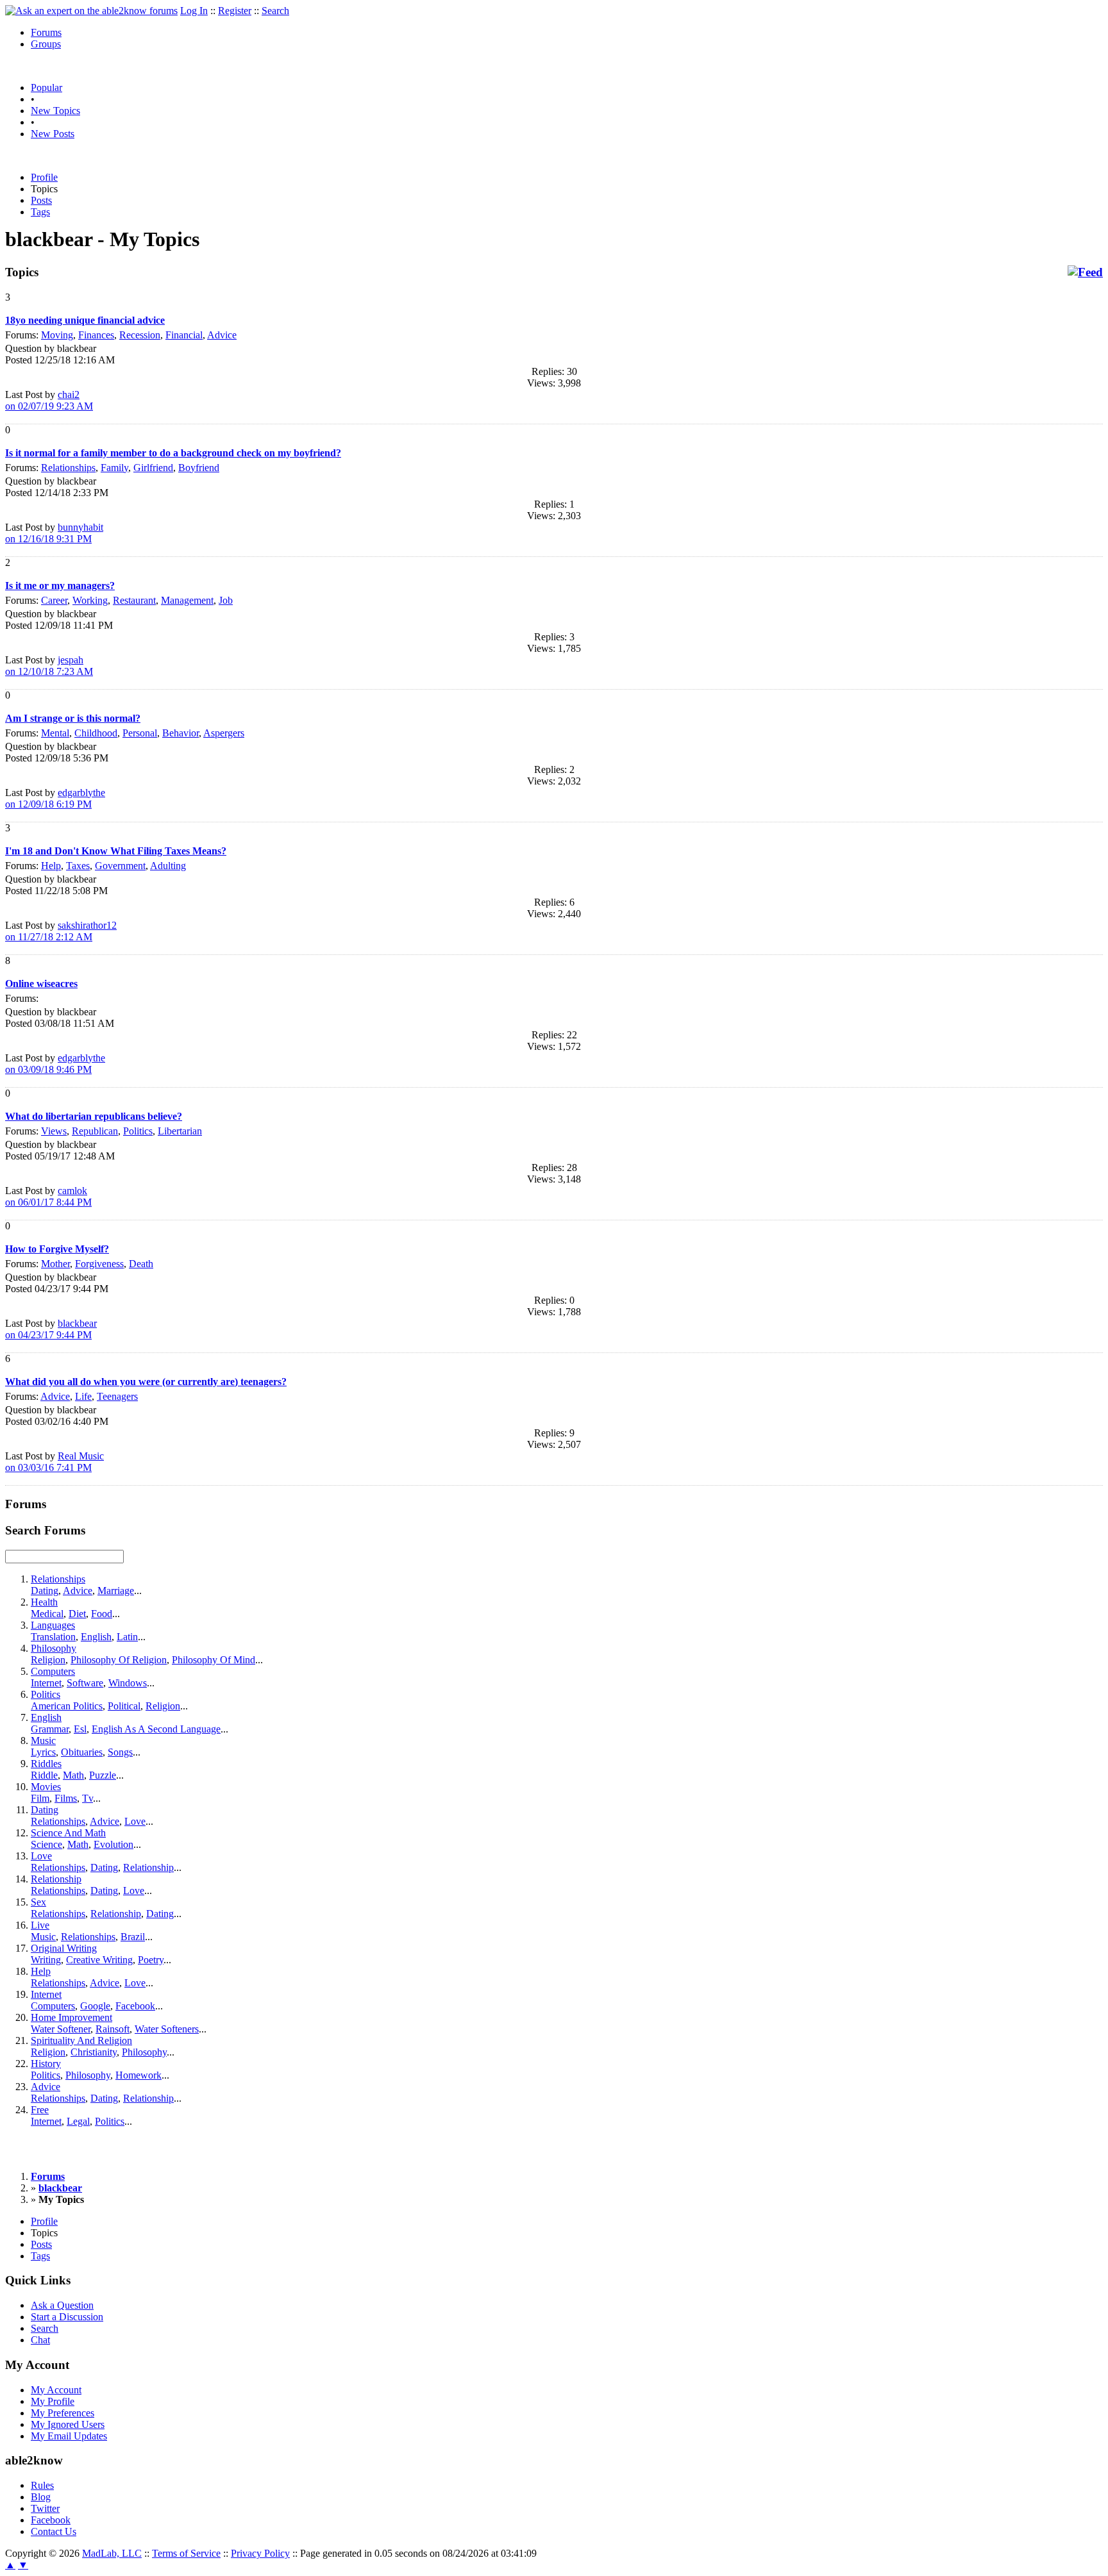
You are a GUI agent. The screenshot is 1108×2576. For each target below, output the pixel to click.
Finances (96, 335)
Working (90, 600)
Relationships (68, 468)
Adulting (168, 866)
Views (54, 1131)
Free (40, 2110)
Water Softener (61, 2029)
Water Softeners (167, 2029)
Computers (53, 1671)
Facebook (135, 2006)
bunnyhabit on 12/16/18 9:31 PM (54, 533)
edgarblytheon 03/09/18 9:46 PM (55, 1064)
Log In (194, 11)
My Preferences (63, 2413)
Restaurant (134, 600)
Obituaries (82, 1752)
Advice (222, 335)
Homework (138, 2075)
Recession (140, 335)
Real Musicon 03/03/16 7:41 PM (55, 1462)
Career (54, 600)
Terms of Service (186, 2553)
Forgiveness (99, 1264)
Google (95, 2006)
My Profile (53, 2401)
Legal (78, 2121)
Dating (45, 1591)
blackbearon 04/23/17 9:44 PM (51, 1329)
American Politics (67, 1706)
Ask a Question (62, 2305)
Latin (127, 1637)
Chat (40, 2340)
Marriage (116, 1591)
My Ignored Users (68, 2424)
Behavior (180, 733)
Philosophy (54, 1648)
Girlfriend (153, 468)
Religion (48, 1660)
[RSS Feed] (1085, 272)
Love (135, 1821)
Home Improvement (71, 2017)
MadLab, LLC (112, 2553)
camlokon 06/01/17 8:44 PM (48, 1196)
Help (51, 866)
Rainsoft (113, 2029)
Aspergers (224, 733)
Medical (47, 1614)
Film (40, 1798)
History (46, 2064)
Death (141, 1264)
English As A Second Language (156, 1729)
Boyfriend (199, 468)
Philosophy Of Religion (119, 1660)
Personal (140, 733)
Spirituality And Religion (81, 2040)
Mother (55, 1264)
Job (226, 600)
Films (66, 1798)
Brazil (133, 1937)
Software (85, 1683)
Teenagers (117, 1396)
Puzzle (103, 1775)
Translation (53, 1637)
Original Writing (64, 1948)
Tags (40, 212)
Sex (38, 1902)
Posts (41, 200)
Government (120, 866)
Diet (77, 1614)
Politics (138, 1131)
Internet (46, 1683)
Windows (128, 1683)
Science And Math (68, 1833)
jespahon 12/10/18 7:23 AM (49, 666)
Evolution (113, 1844)
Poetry (151, 1960)
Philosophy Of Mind (214, 1660)
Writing (46, 1960)
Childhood (96, 733)
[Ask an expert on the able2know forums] (91, 11)
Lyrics (43, 1752)
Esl (80, 1729)
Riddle (44, 1775)
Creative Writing (99, 1960)
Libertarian (180, 1131)
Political (124, 1706)
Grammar (50, 1729)
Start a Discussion (67, 2317)
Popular (46, 87)
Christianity (94, 2052)
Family (114, 468)
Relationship (148, 1867)
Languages (53, 1625)
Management (187, 600)
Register (235, 11)
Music (43, 1741)
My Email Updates (69, 2436)
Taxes (78, 866)
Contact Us (54, 2531)
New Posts (53, 134)
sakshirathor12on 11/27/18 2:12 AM (61, 931)
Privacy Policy (260, 2553)
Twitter (45, 2508)
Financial (184, 335)
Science (46, 1844)
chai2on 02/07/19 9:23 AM (49, 400)
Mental (55, 733)
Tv (88, 1798)
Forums (46, 32)
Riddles (46, 1764)
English (96, 1637)
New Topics (55, 111)
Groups (46, 44)
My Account (56, 2390)
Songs (120, 1752)
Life (83, 1396)
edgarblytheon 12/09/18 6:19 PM (55, 798)
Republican (95, 1131)
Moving (57, 335)
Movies (46, 1787)
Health (44, 1602)
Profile (44, 177)
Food (102, 1614)
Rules (42, 2485)
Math (73, 1775)
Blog (41, 2497)
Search (275, 11)
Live (40, 1925)
